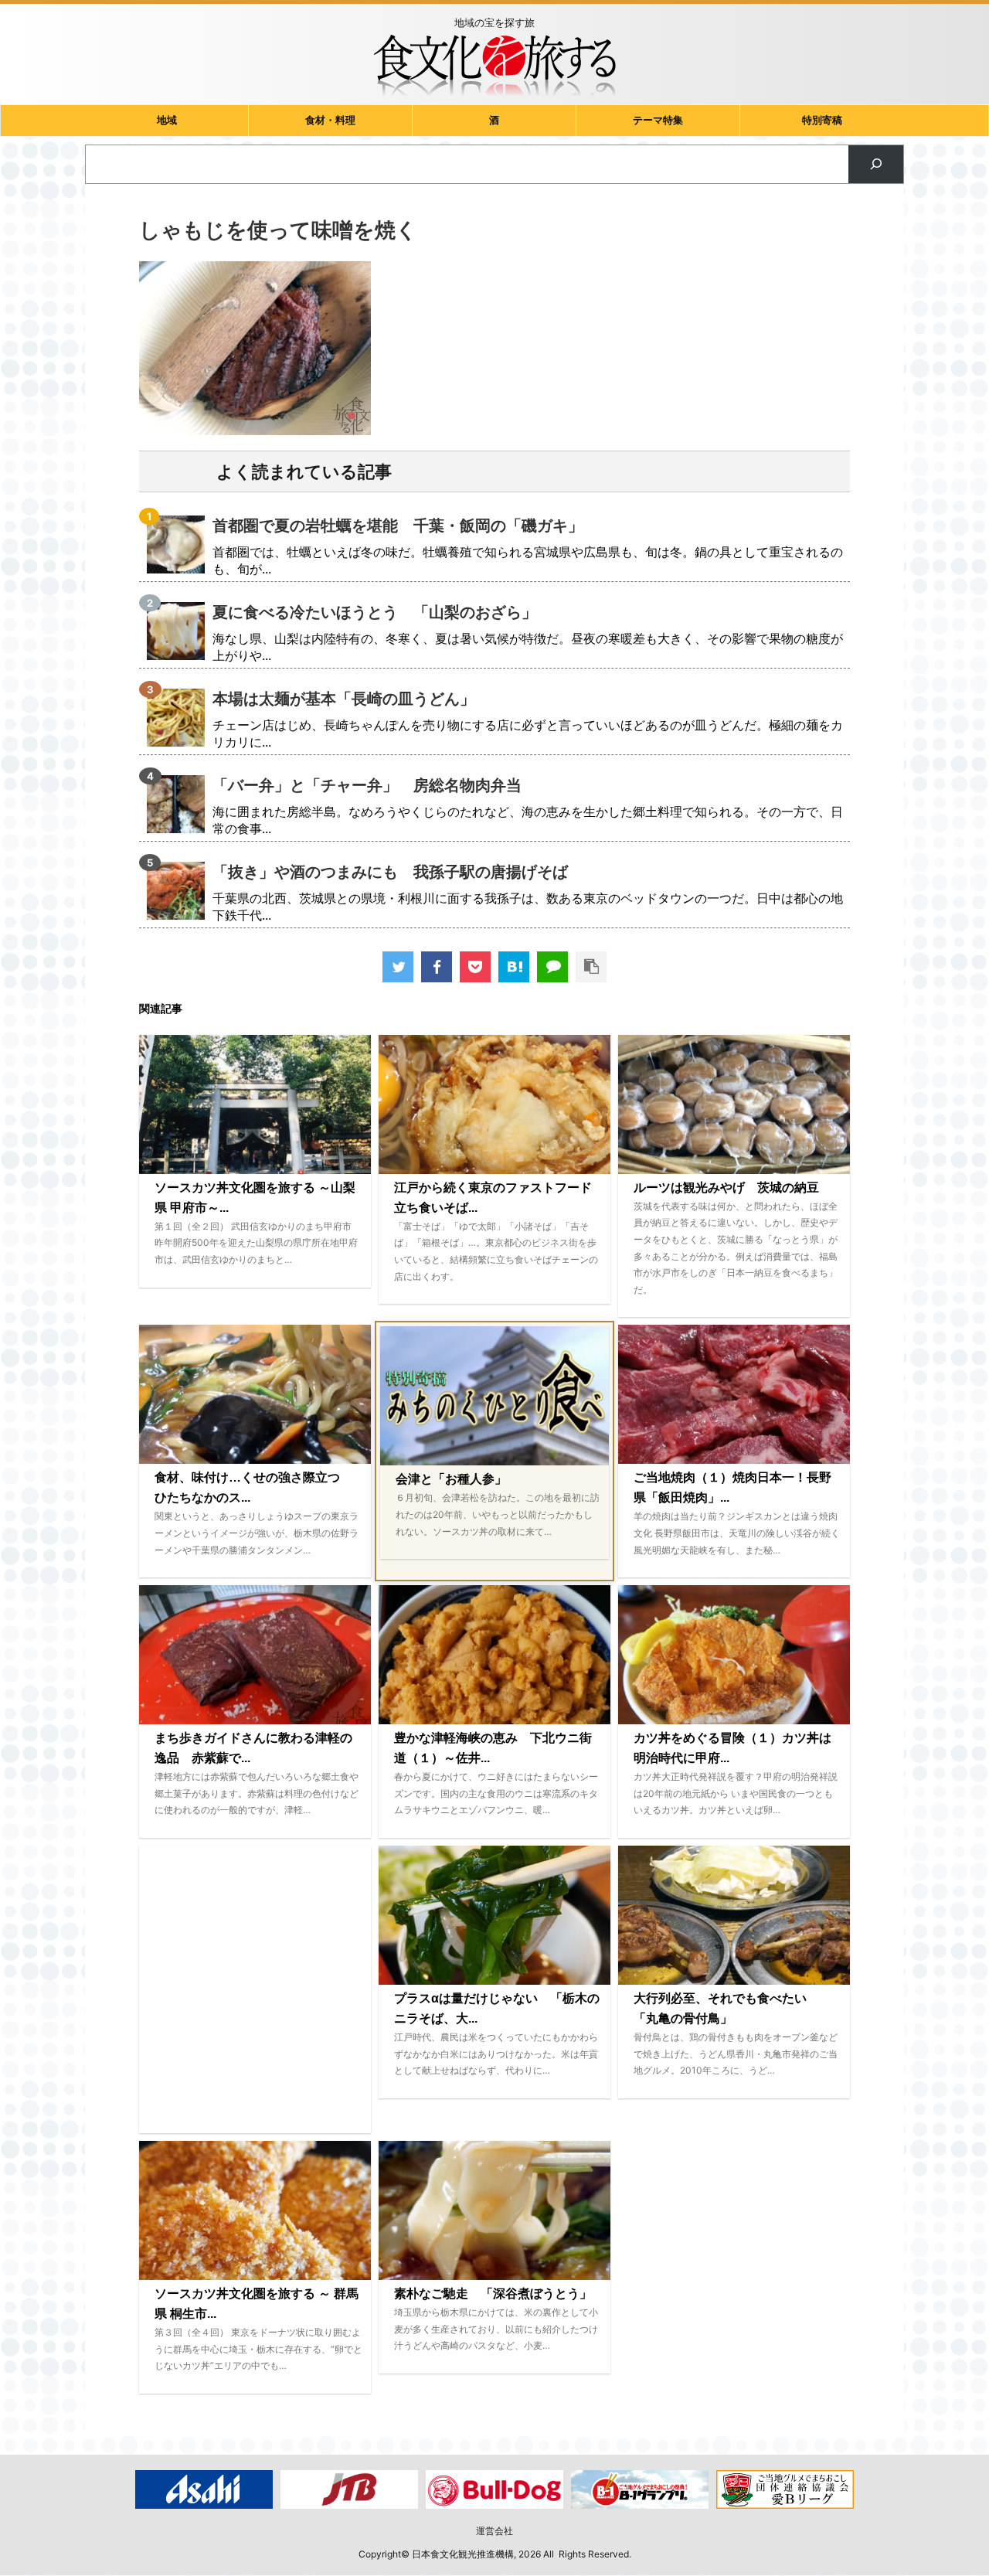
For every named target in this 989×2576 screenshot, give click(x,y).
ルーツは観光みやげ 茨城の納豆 (726, 1188)
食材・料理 (330, 120)
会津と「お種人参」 (451, 1479)
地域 (167, 120)
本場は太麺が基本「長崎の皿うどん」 (344, 699)
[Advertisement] (255, 1989)
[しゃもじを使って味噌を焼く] (514, 967)
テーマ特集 (658, 120)
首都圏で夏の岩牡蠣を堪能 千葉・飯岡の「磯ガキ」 (398, 526)
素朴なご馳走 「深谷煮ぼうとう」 (493, 2294)
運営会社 (494, 2531)
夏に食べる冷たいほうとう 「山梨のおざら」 (375, 612)
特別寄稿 (822, 120)
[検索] (876, 164)
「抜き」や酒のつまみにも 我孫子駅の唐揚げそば (390, 872)
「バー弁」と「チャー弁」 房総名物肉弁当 (367, 785)
